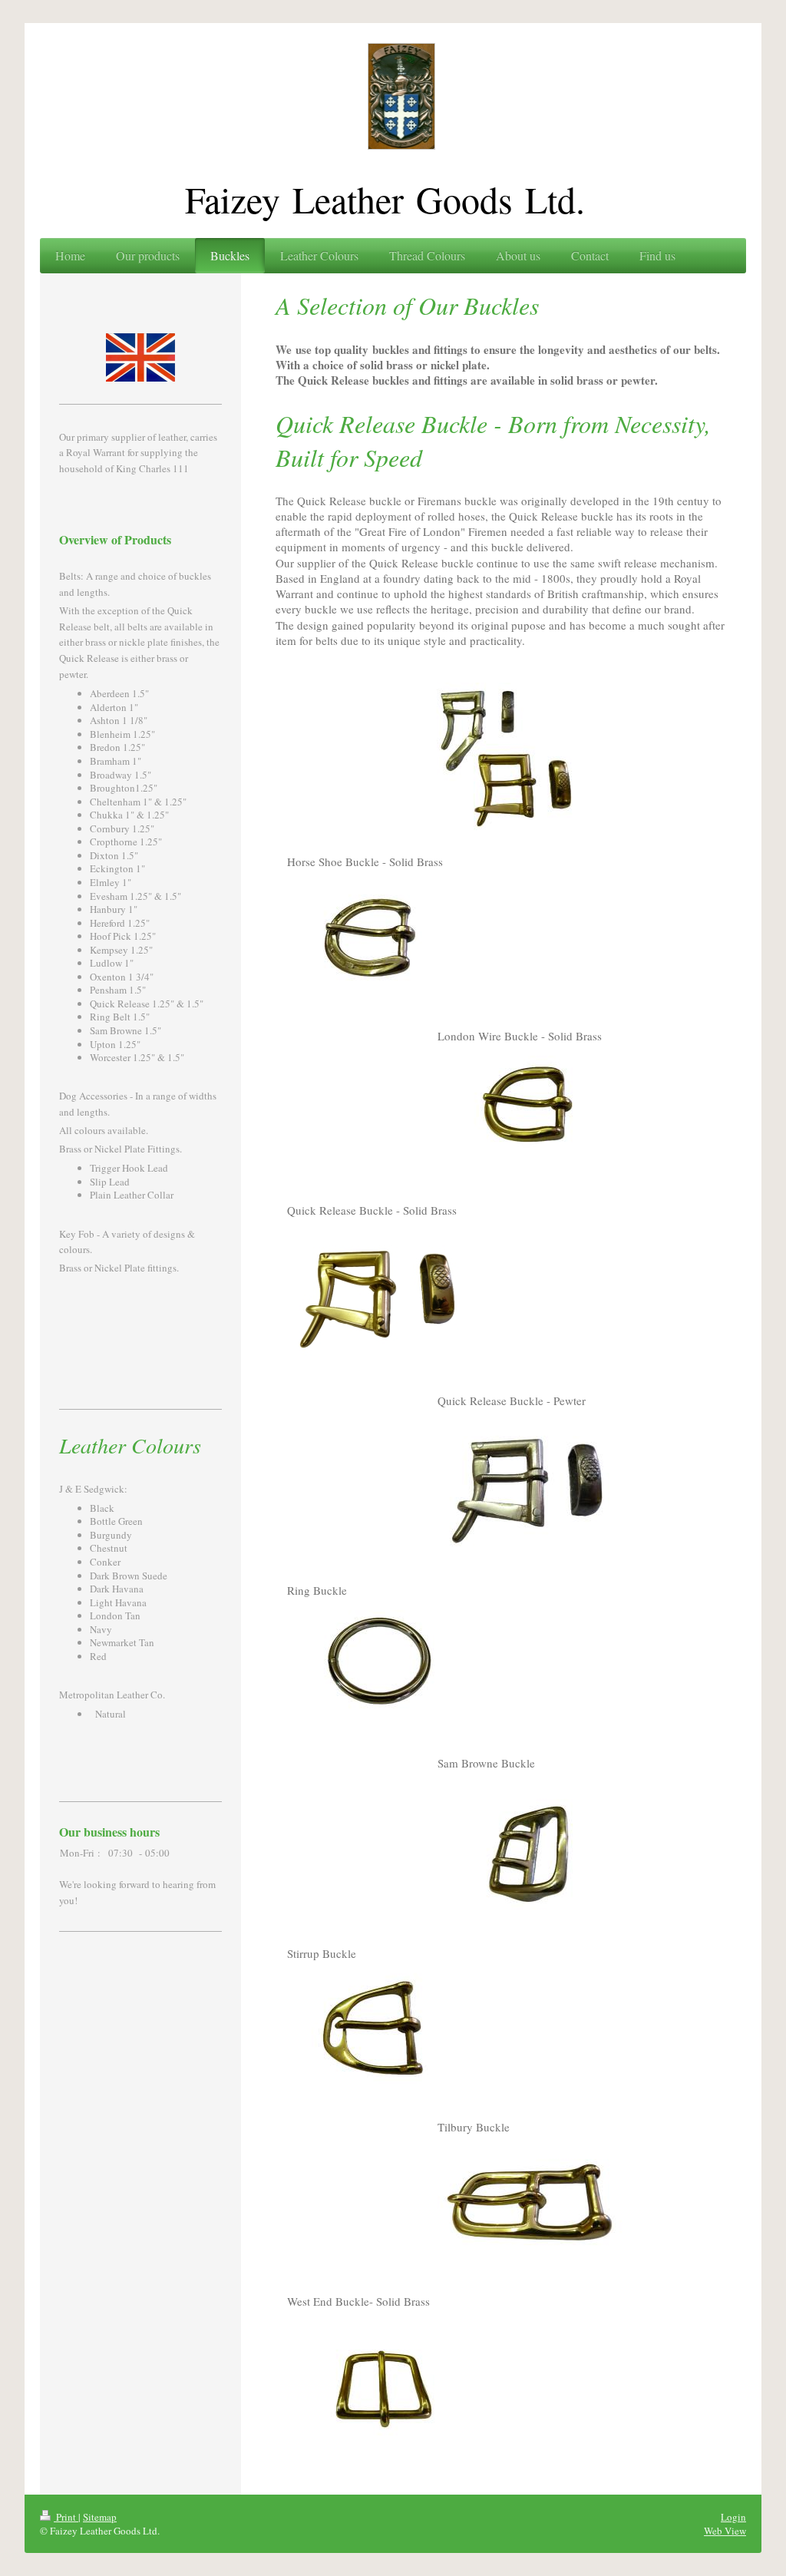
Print (66, 2517)
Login (733, 2517)
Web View (725, 2531)
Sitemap (100, 2517)
